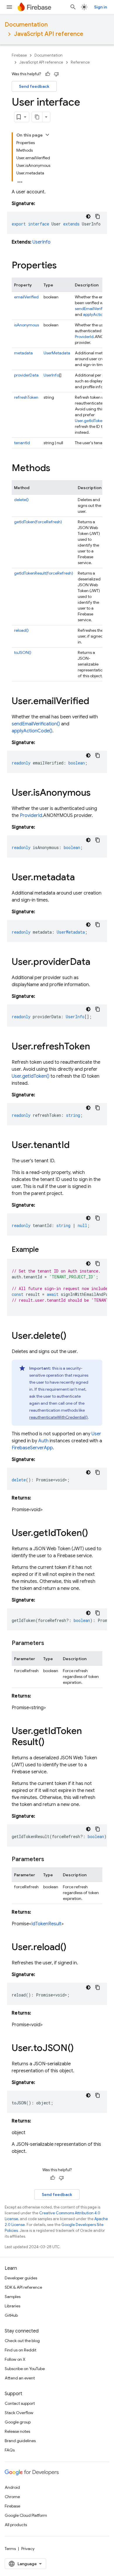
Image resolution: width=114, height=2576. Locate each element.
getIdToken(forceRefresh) (38, 522)
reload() (21, 630)
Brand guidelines (20, 2441)
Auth (43, 1441)
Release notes (17, 2431)
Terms (10, 2549)
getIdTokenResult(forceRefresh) (44, 573)
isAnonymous (26, 325)
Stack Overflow (19, 2413)
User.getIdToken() (91, 421)
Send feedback (34, 86)
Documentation (26, 25)
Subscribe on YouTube (25, 2369)
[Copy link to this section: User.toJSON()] (80, 2049)
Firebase (19, 55)
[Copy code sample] (98, 216)
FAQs (10, 2450)
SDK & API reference (23, 2287)
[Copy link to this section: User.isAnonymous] (96, 793)
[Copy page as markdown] (37, 117)
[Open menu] (9, 7)
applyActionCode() (32, 731)
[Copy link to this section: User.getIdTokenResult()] (50, 1743)
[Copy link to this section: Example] (45, 1250)
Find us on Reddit (20, 2350)
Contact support (20, 2403)
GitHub (11, 2315)
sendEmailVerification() (36, 724)
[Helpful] (48, 74)
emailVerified (26, 297)
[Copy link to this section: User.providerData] (96, 963)
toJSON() (23, 652)
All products (16, 2525)
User (96, 1434)
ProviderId (84, 337)
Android (12, 2487)
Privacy (28, 2549)
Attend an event (20, 2378)
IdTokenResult (46, 1924)
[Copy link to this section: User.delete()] (72, 1336)
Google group (18, 2422)
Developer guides (21, 2278)
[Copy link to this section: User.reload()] (72, 1948)
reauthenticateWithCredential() (58, 1417)
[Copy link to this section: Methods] (56, 469)
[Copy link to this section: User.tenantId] (75, 1146)
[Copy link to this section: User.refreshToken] (96, 1047)
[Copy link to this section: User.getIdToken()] (94, 1534)
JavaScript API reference (49, 34)
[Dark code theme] (88, 216)
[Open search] (73, 7)
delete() (21, 500)
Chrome (12, 2497)
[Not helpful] (56, 74)
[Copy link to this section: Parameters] (50, 1643)
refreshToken (26, 397)
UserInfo (42, 242)
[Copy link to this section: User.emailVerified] (95, 702)
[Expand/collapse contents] (47, 135)
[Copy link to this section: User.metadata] (81, 878)
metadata (23, 353)
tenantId (22, 443)
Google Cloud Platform (26, 2515)
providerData (26, 375)
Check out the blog (22, 2341)
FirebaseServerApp (32, 1448)
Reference (80, 62)
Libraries (12, 2306)
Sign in (101, 7)
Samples (13, 2297)
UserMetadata (57, 353)
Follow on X (15, 2359)
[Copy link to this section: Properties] (63, 266)
